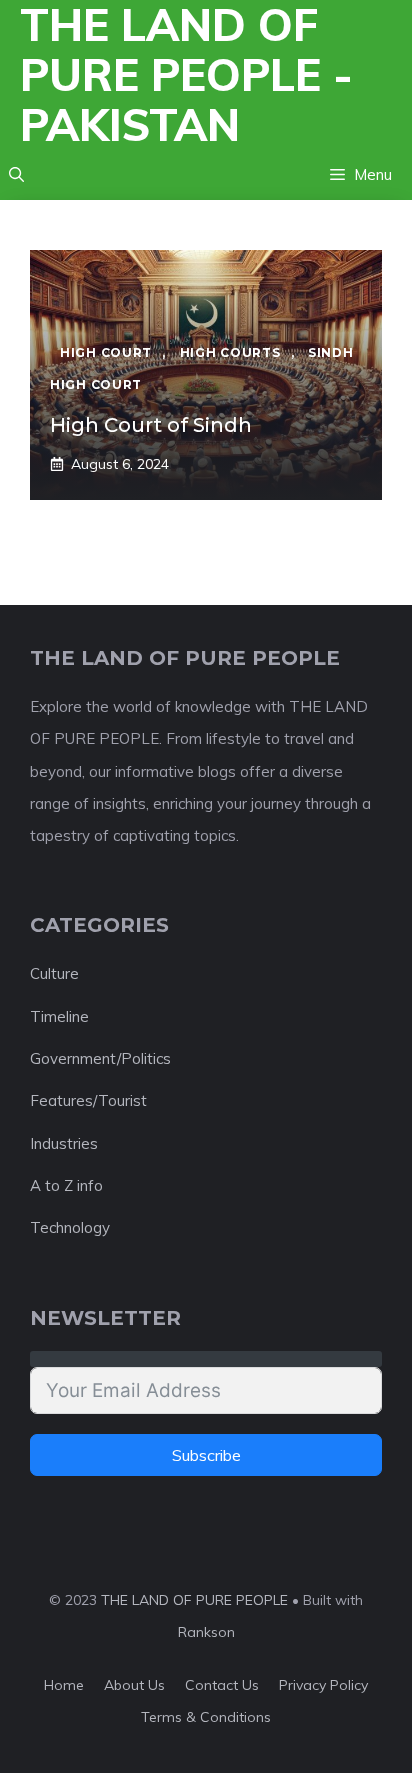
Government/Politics (100, 1058)
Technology (70, 1227)
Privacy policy (323, 1685)
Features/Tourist (88, 1100)
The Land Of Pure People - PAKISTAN (186, 75)
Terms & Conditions (206, 1717)
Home (64, 1685)
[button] (16, 175)
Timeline (59, 1016)
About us (134, 1685)
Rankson (206, 1632)
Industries (64, 1143)
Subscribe (206, 1455)
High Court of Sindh (151, 425)
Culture (54, 973)
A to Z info (66, 1185)
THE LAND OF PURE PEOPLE (194, 1600)
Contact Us (222, 1685)
